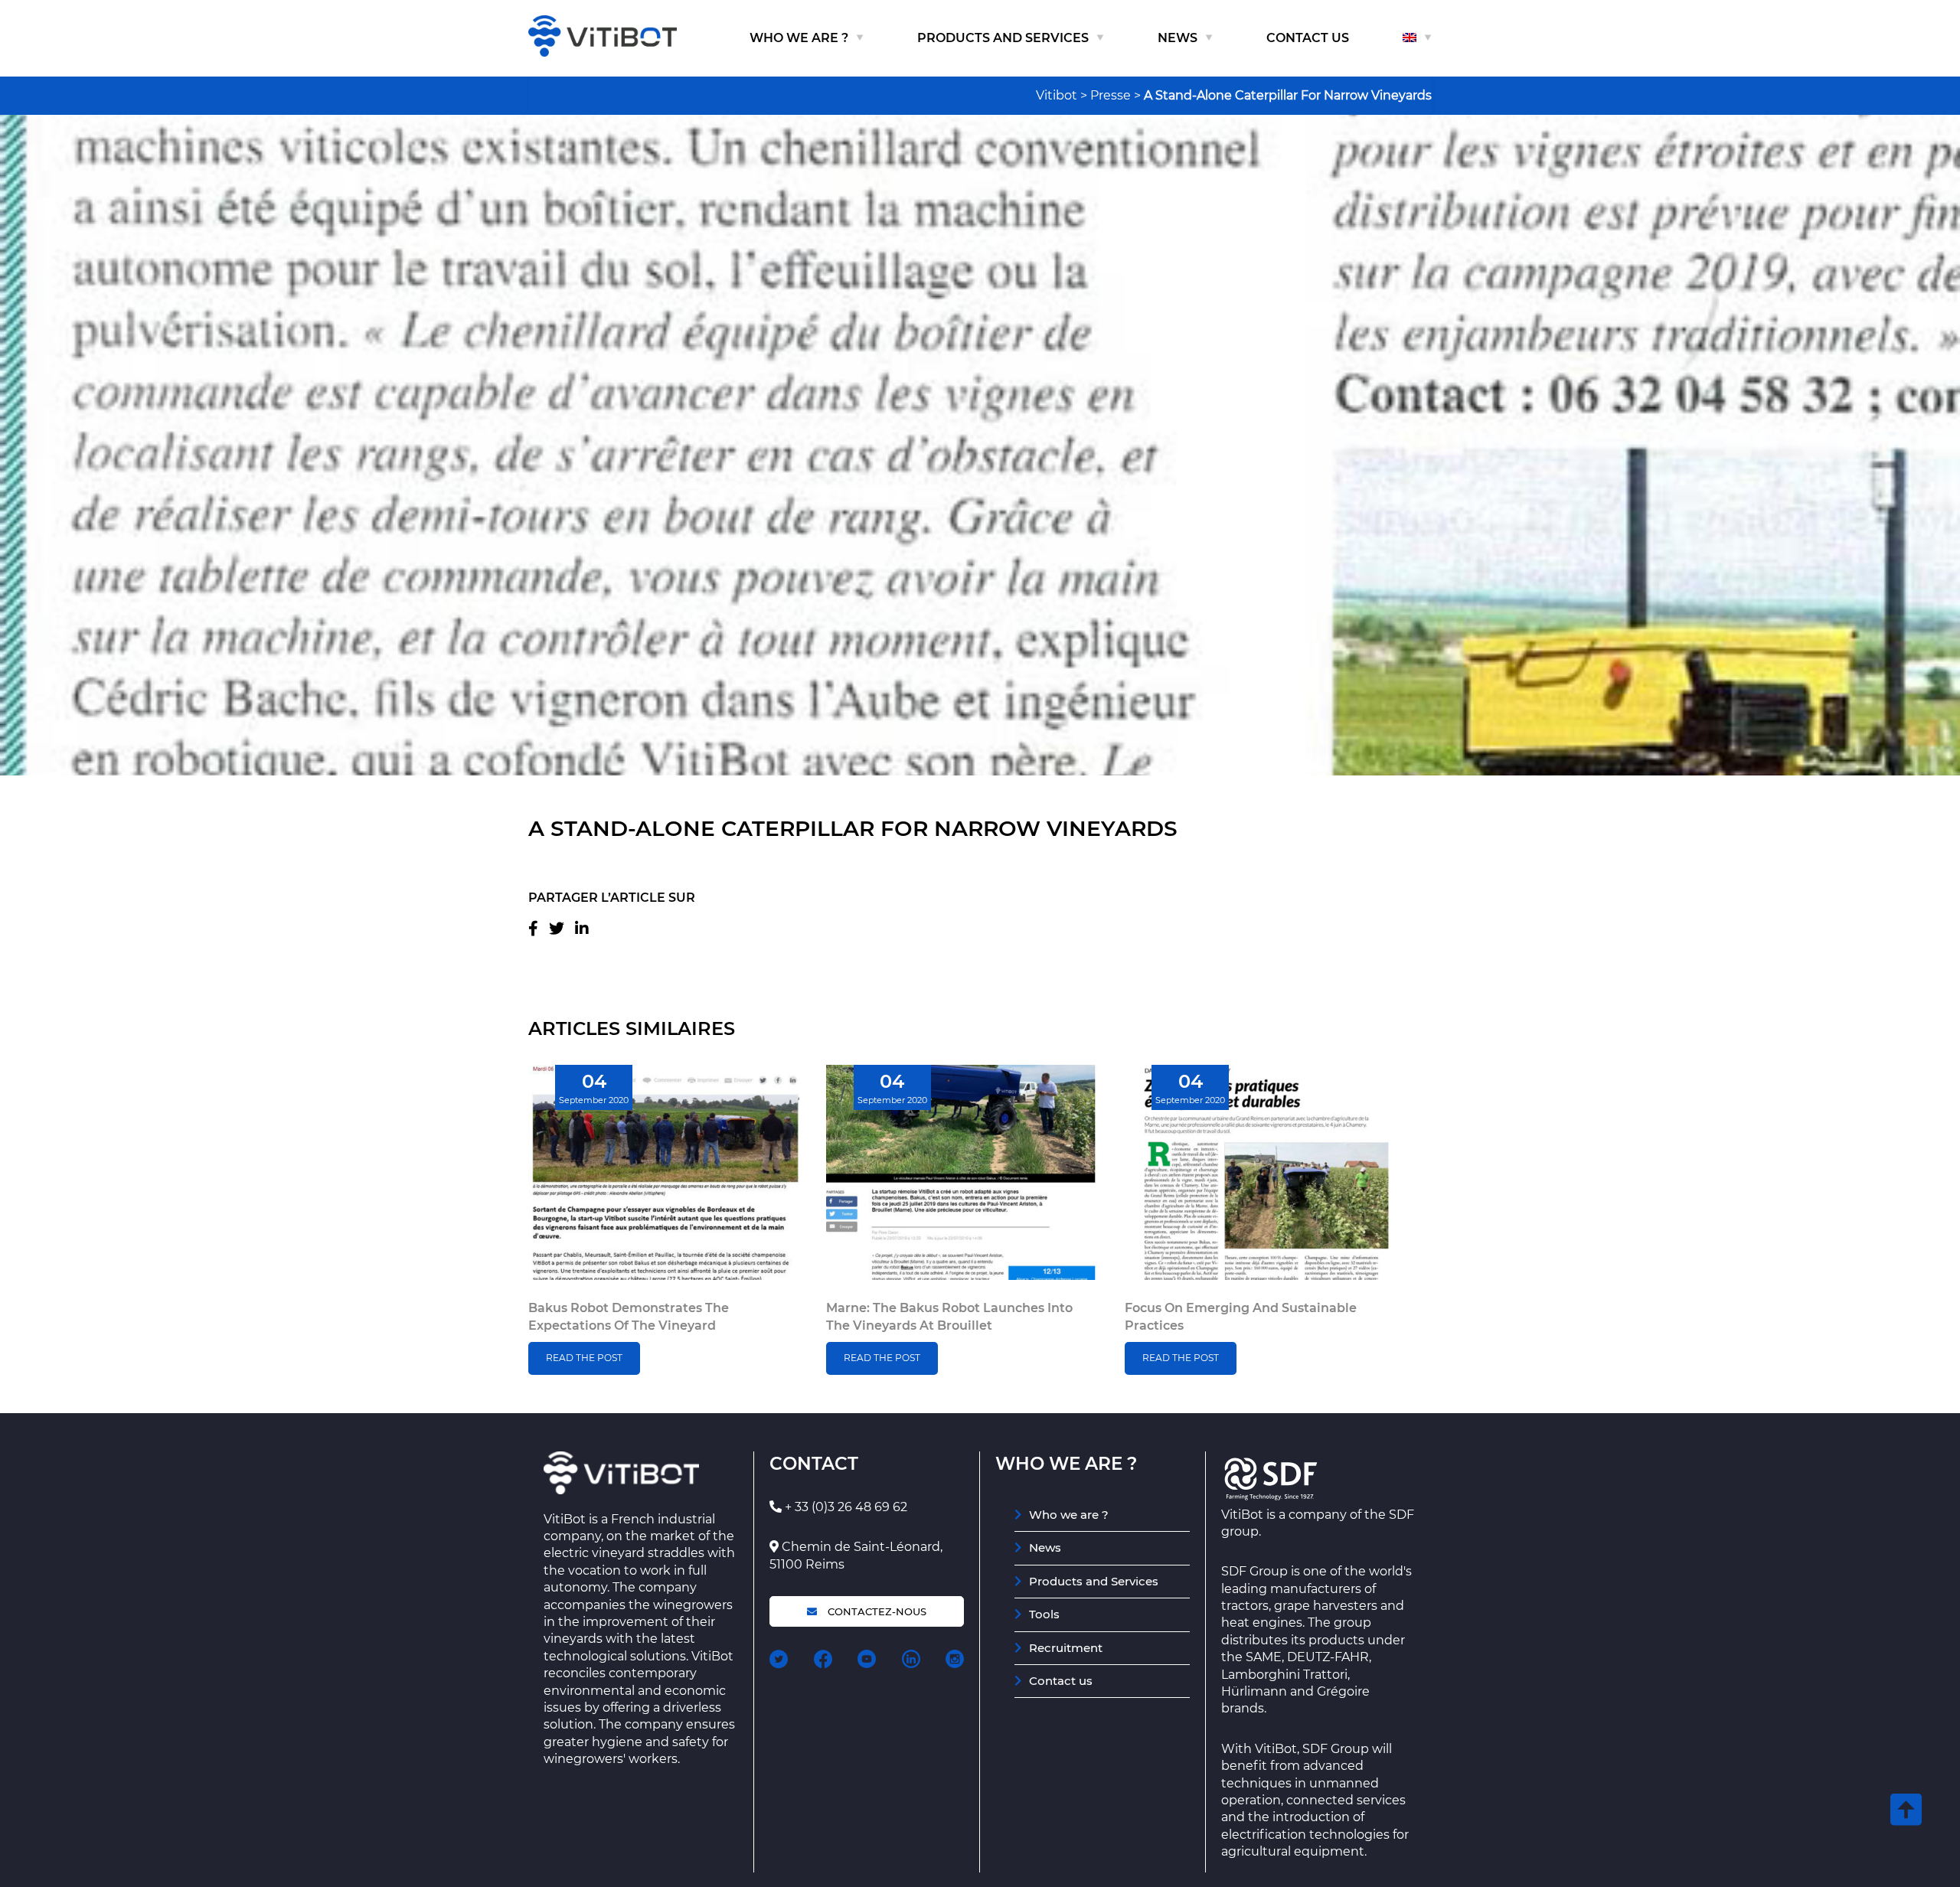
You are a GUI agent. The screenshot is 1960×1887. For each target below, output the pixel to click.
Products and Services (1003, 38)
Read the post (584, 1358)
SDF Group (1254, 1571)
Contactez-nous (875, 1611)
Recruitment (1066, 1648)
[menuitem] (1417, 38)
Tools (1044, 1614)
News (1178, 38)
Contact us (1308, 38)
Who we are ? (799, 38)
